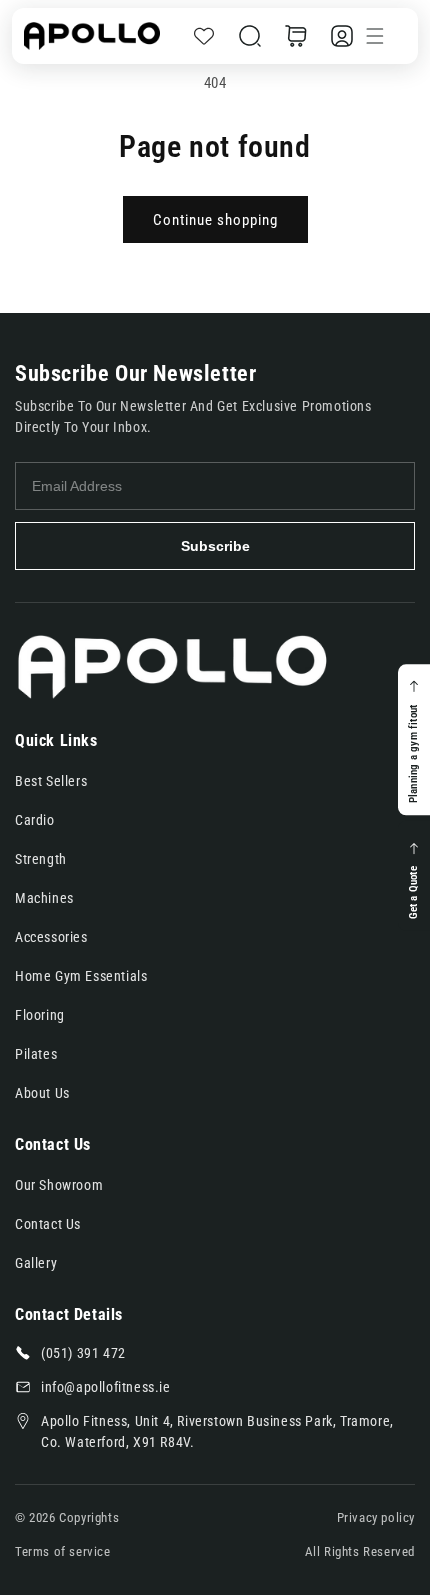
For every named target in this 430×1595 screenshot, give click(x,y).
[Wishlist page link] (204, 36)
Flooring (40, 1015)
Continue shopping (215, 220)
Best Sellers (51, 781)
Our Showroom (59, 1185)
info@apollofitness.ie (106, 1387)
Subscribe (215, 546)
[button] (250, 36)
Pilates (36, 1054)
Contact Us (48, 1224)
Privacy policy (376, 1517)
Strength (41, 859)
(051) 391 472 (83, 1353)
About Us (42, 1093)
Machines (44, 898)
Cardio (35, 820)
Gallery (36, 1263)
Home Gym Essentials (81, 976)
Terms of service (63, 1551)
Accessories (51, 937)
